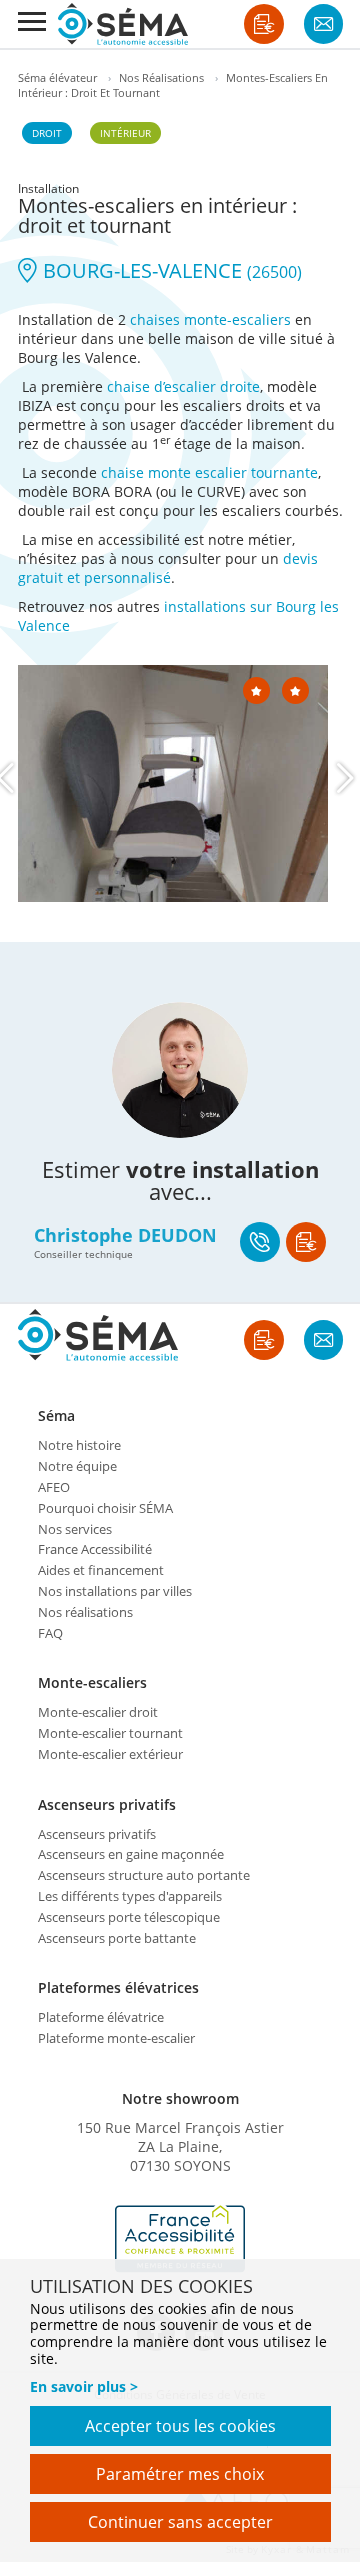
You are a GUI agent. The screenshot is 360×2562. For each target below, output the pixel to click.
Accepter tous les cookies (180, 2426)
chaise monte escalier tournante (209, 472)
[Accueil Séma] (123, 24)
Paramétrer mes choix (180, 2474)
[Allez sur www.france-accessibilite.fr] (180, 2239)
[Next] (345, 778)
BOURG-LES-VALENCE (170, 270)
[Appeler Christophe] (260, 1242)
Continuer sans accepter (180, 2522)
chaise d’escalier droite (183, 386)
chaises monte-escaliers (210, 319)
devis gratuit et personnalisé (168, 568)
